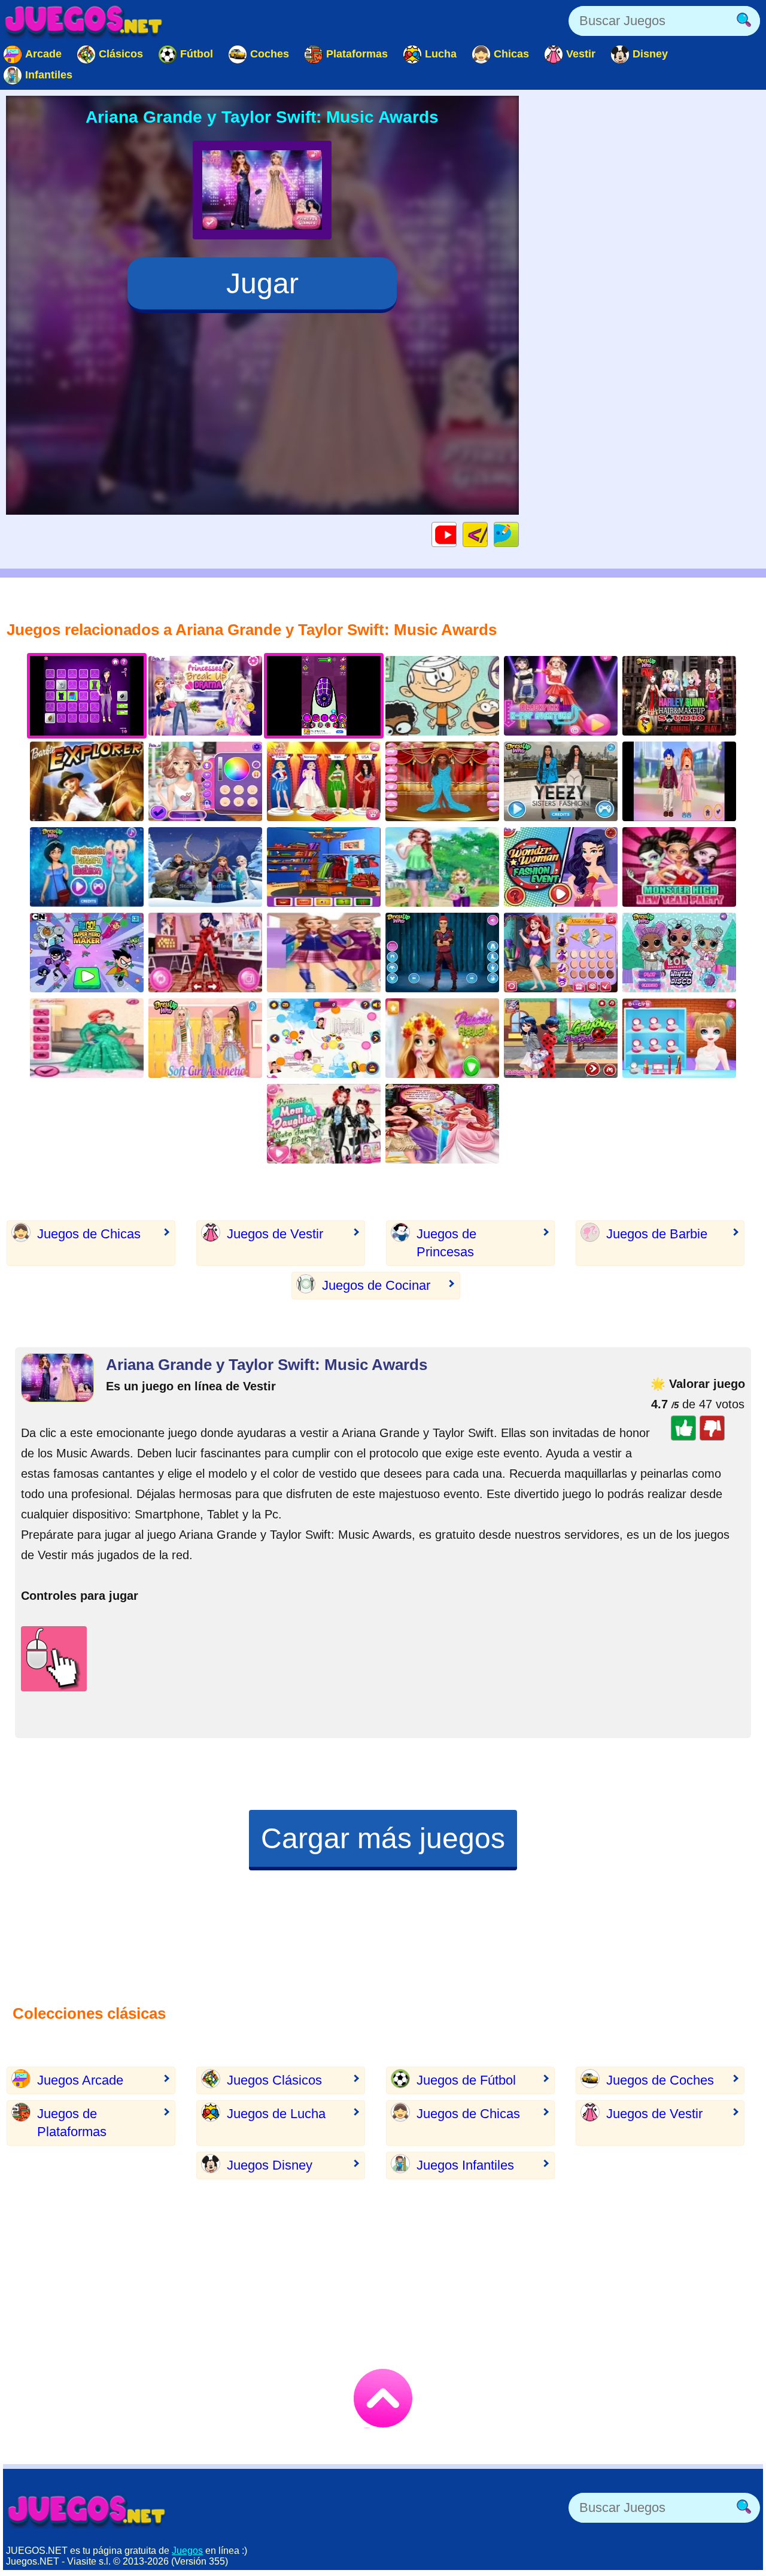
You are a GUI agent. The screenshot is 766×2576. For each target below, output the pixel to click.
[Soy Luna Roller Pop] (324, 1038)
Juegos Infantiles (465, 2165)
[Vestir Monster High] (679, 867)
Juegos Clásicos (274, 2080)
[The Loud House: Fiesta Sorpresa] (442, 696)
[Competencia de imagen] (205, 781)
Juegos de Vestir (275, 1234)
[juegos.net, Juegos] (84, 21)
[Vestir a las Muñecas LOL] (679, 953)
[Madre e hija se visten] (442, 867)
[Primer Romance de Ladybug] (561, 1038)
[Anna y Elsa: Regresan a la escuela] (324, 953)
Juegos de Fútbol (466, 2080)
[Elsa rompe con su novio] (205, 696)
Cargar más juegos (383, 1838)
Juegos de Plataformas (72, 2123)
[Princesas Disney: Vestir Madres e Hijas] (324, 1124)
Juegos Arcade (80, 2080)
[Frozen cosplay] (324, 867)
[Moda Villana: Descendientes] (442, 953)
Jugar (262, 283)
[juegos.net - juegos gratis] (87, 2511)
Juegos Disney (270, 2165)
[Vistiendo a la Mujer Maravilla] (561, 867)
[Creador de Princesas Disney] (561, 953)
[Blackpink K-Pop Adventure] (561, 696)
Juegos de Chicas (89, 1234)
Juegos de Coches (660, 2080)
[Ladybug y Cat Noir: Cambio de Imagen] (205, 953)
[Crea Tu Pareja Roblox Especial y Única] (679, 781)
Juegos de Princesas (446, 1243)
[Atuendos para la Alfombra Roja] (442, 781)
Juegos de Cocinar (376, 1285)
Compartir (519, 534)
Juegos (187, 2551)
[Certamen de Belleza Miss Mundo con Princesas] (324, 781)
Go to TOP (383, 2398)
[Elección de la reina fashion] (87, 1038)
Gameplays (456, 534)
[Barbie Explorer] (87, 781)
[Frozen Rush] (205, 867)
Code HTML (487, 534)
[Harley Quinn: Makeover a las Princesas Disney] (679, 696)
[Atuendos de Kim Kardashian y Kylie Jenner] (561, 781)
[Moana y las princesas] (442, 1124)
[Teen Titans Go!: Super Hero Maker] (87, 953)
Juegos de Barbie (657, 1234)
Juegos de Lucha (276, 2114)
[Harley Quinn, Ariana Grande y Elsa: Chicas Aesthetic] (205, 1038)
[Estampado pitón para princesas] (87, 867)
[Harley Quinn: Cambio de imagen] (679, 1038)
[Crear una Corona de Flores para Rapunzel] (442, 1038)
